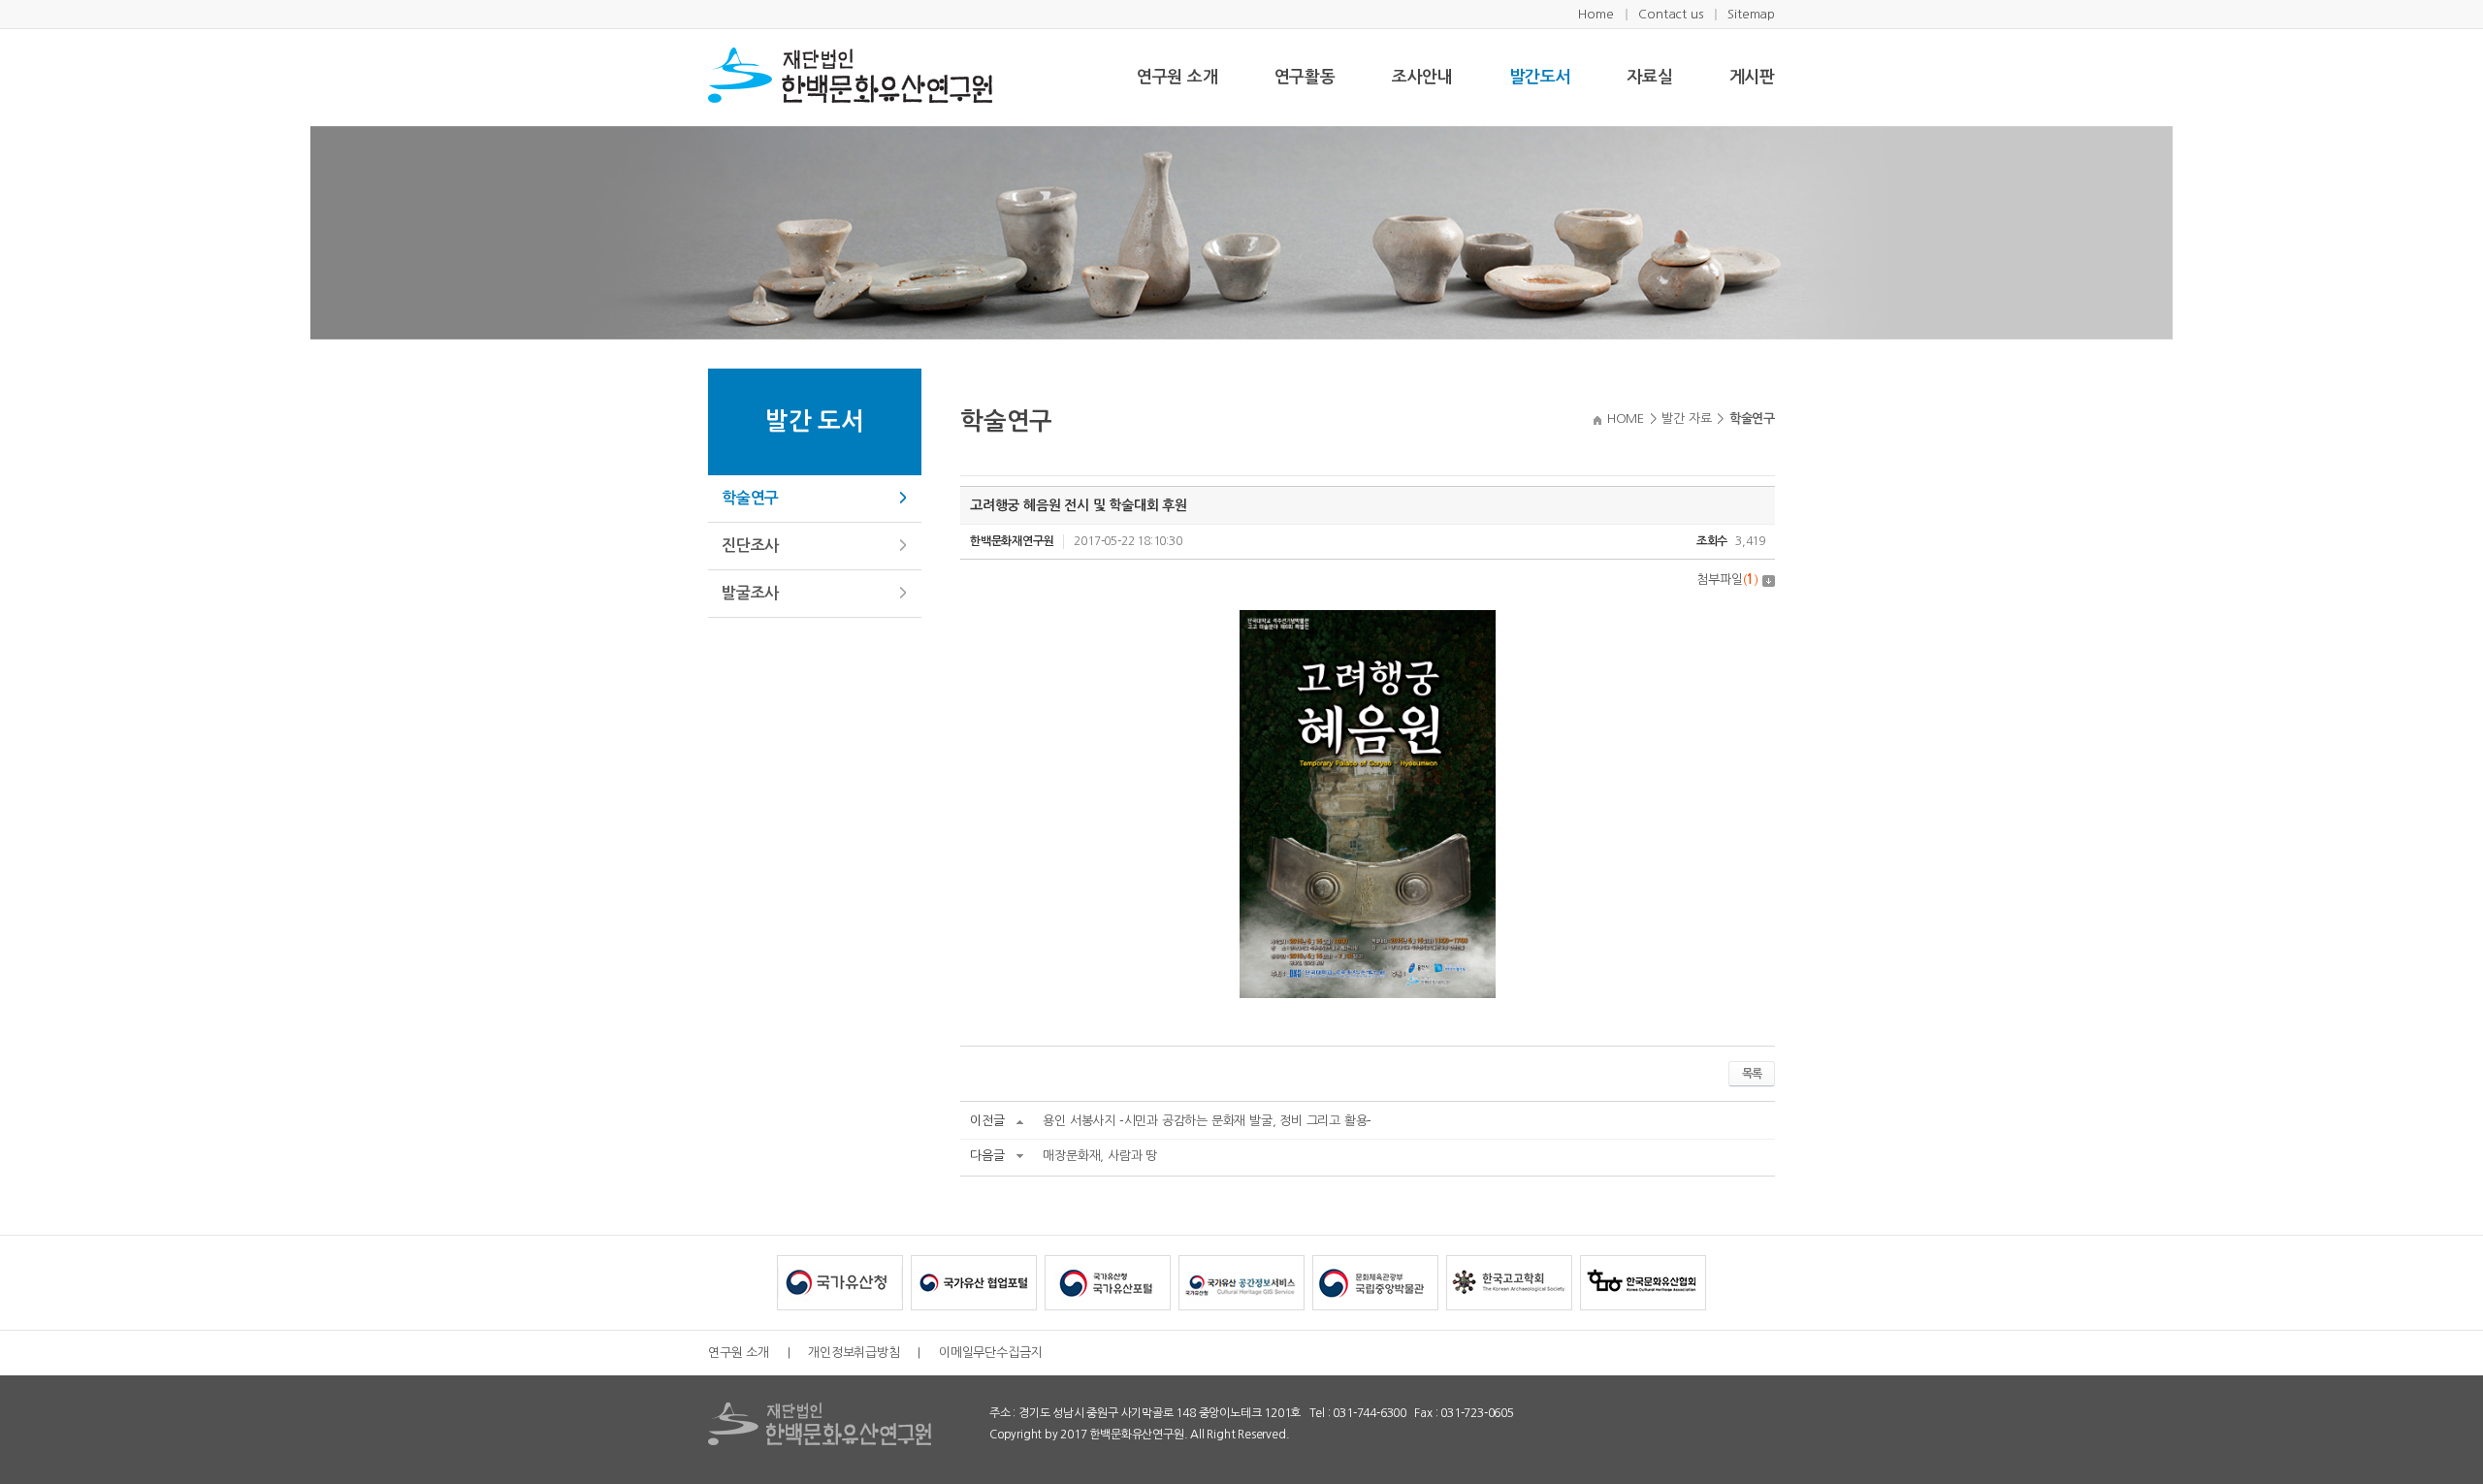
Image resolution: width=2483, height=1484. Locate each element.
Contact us (1670, 14)
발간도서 (1540, 77)
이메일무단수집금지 (990, 1353)
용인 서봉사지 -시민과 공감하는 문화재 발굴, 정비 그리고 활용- (1207, 1121)
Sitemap (1751, 14)
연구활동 (1305, 77)
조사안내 (1422, 77)
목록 (1752, 1074)
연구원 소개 (1177, 77)
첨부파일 (1727, 580)
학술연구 (750, 498)
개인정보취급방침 (854, 1353)
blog (1412, 1435)
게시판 (1752, 77)
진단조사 (750, 546)
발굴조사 (750, 593)
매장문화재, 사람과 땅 (1100, 1156)
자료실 (1649, 77)
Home (1596, 14)
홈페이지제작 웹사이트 (1346, 1435)
